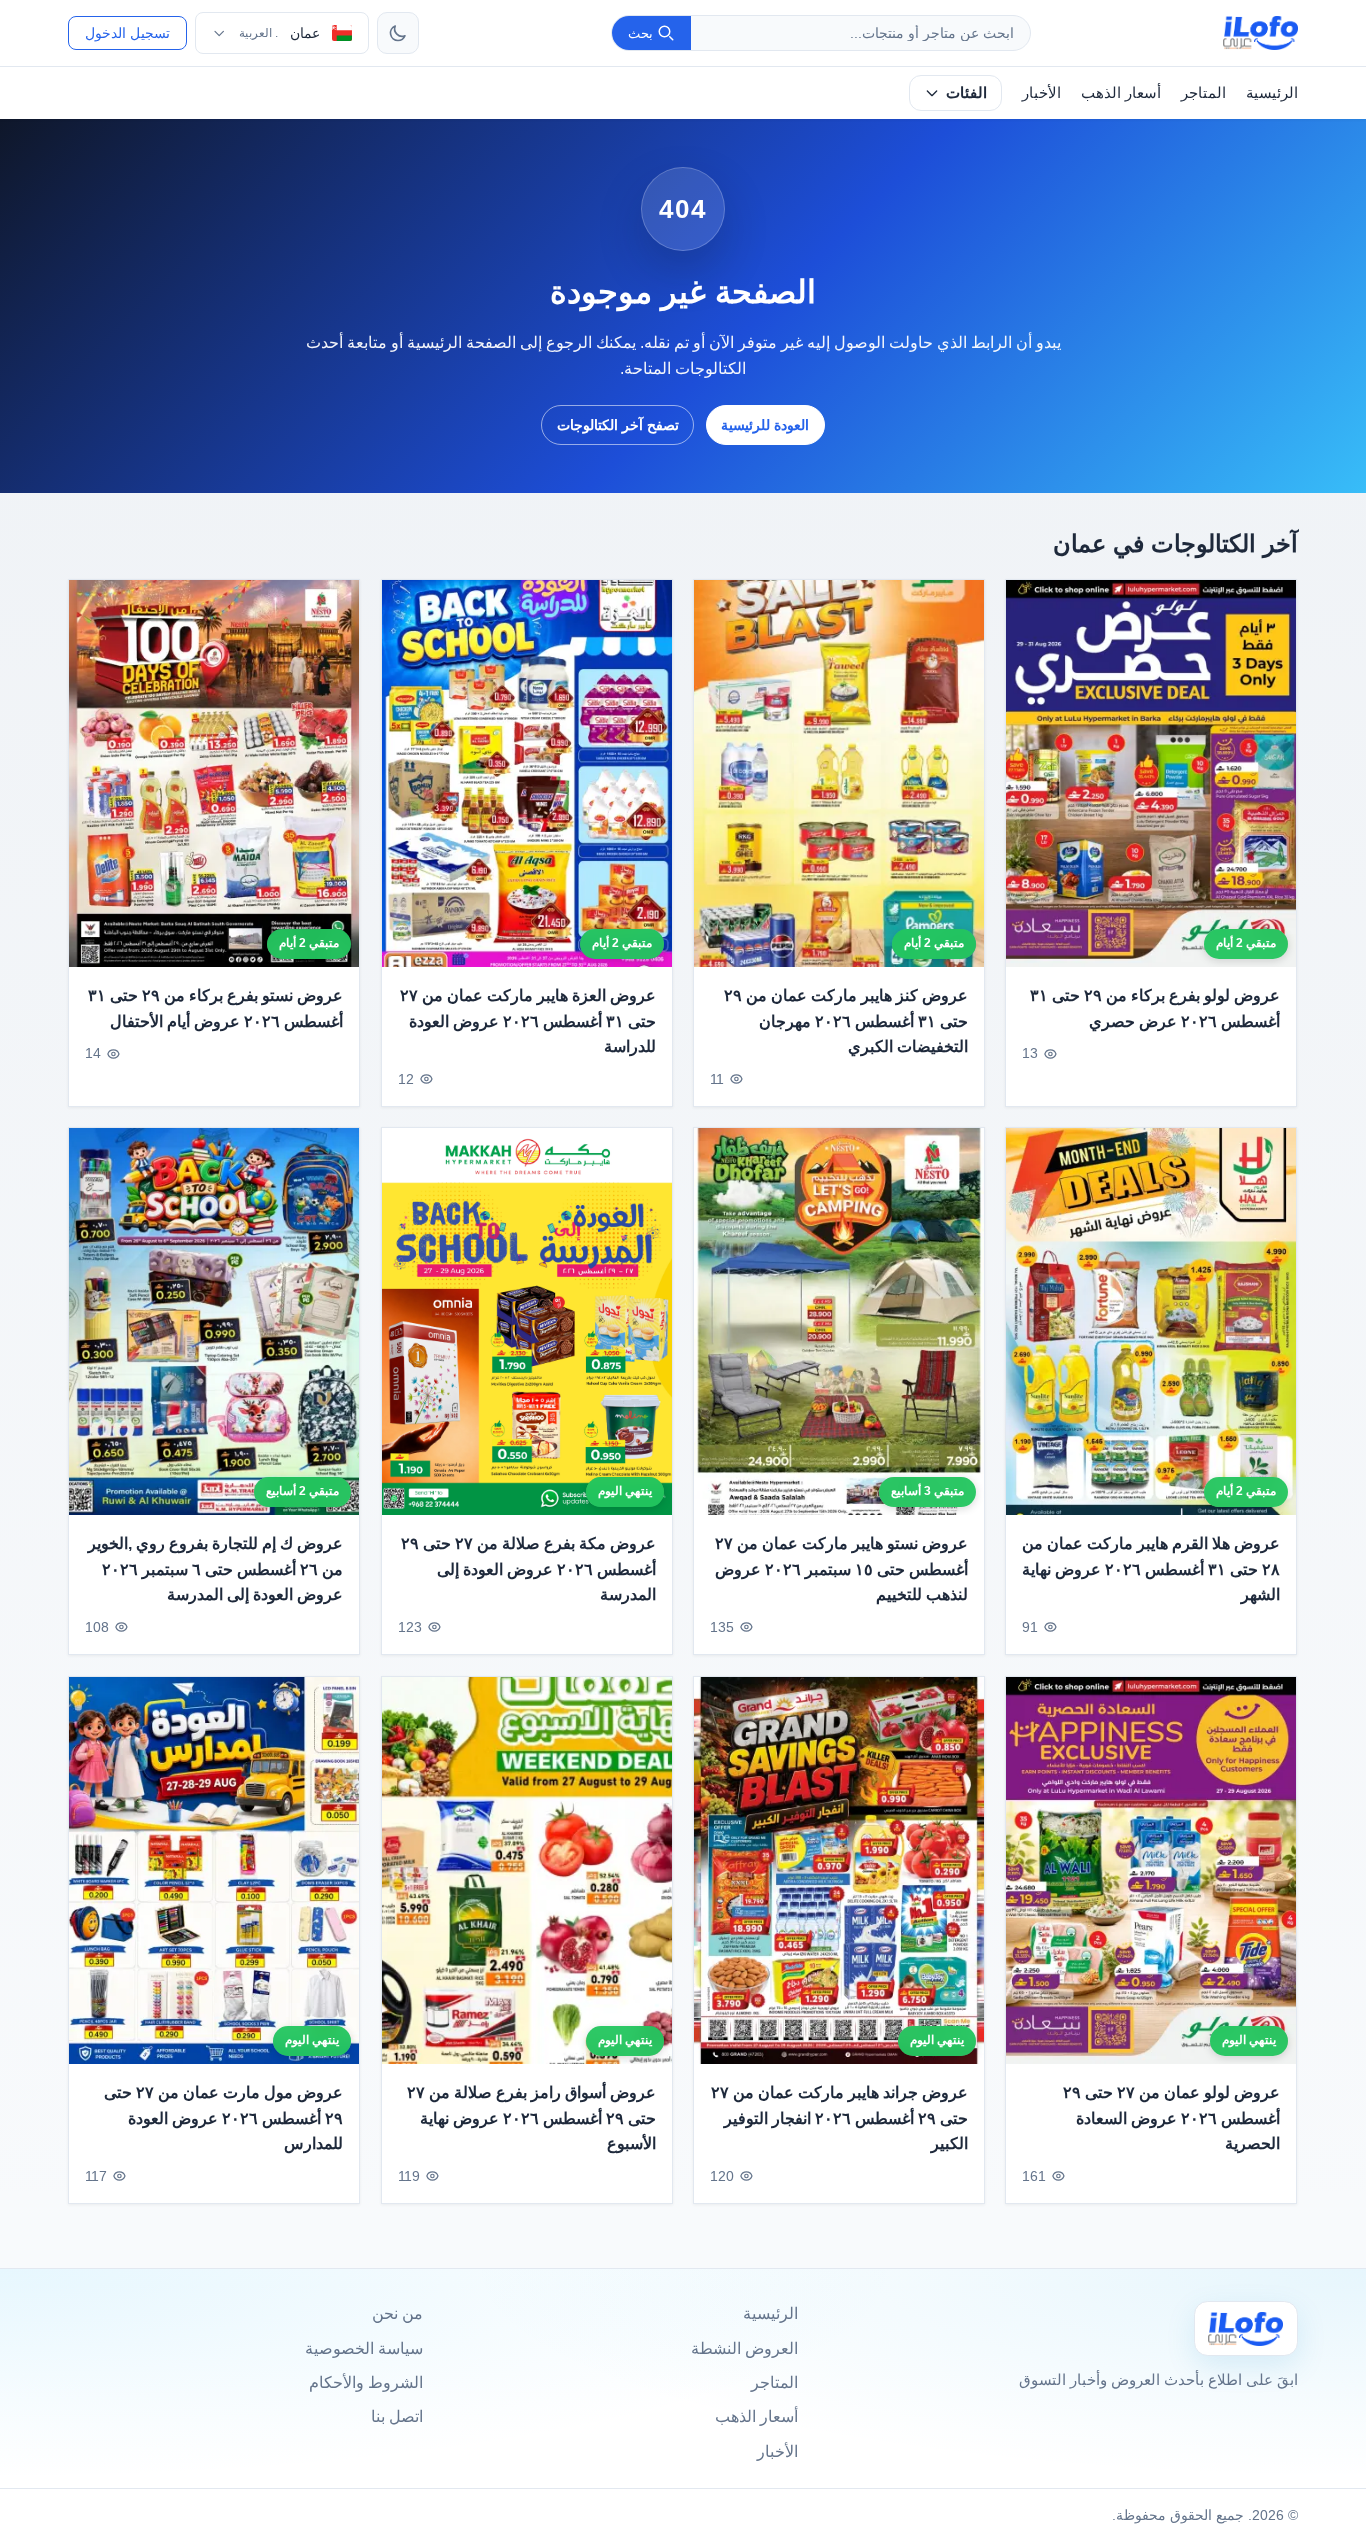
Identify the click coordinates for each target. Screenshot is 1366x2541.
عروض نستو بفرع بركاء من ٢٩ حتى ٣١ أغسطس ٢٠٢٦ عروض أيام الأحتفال (216, 1008)
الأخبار (1041, 92)
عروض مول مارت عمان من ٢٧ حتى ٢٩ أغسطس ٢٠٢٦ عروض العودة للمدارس (224, 2118)
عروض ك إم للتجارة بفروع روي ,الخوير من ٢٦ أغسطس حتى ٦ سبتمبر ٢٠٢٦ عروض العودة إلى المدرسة (216, 1570)
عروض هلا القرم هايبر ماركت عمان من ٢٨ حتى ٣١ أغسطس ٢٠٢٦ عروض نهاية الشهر (1151, 1570)
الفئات (966, 92)
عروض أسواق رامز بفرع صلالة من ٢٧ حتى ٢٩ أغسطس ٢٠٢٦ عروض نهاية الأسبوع (531, 2118)
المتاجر (1203, 92)
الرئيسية (1272, 92)
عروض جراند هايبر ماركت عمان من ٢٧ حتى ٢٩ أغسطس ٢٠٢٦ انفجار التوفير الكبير (839, 2118)
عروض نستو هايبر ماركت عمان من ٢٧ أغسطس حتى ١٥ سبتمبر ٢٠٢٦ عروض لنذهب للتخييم (841, 1570)
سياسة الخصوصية (364, 2348)
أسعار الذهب (1121, 92)
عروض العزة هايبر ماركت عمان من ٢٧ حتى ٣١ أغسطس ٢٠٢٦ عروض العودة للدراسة (528, 1021)
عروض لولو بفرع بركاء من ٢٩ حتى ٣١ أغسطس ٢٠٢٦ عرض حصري (1155, 1008)
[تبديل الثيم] (398, 33)
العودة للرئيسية (765, 425)
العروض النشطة (744, 2348)
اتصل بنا (397, 2416)
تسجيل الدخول (127, 33)
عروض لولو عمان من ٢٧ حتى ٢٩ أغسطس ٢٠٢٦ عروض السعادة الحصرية (1172, 2118)
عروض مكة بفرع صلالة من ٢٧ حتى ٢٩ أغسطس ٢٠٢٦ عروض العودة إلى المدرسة (528, 1570)
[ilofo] (1260, 33)
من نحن (397, 2313)
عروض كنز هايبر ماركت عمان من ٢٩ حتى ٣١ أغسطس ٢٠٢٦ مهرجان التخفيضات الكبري (846, 1021)
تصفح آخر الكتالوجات (618, 425)
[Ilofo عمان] (1246, 2328)
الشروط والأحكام (366, 2382)
